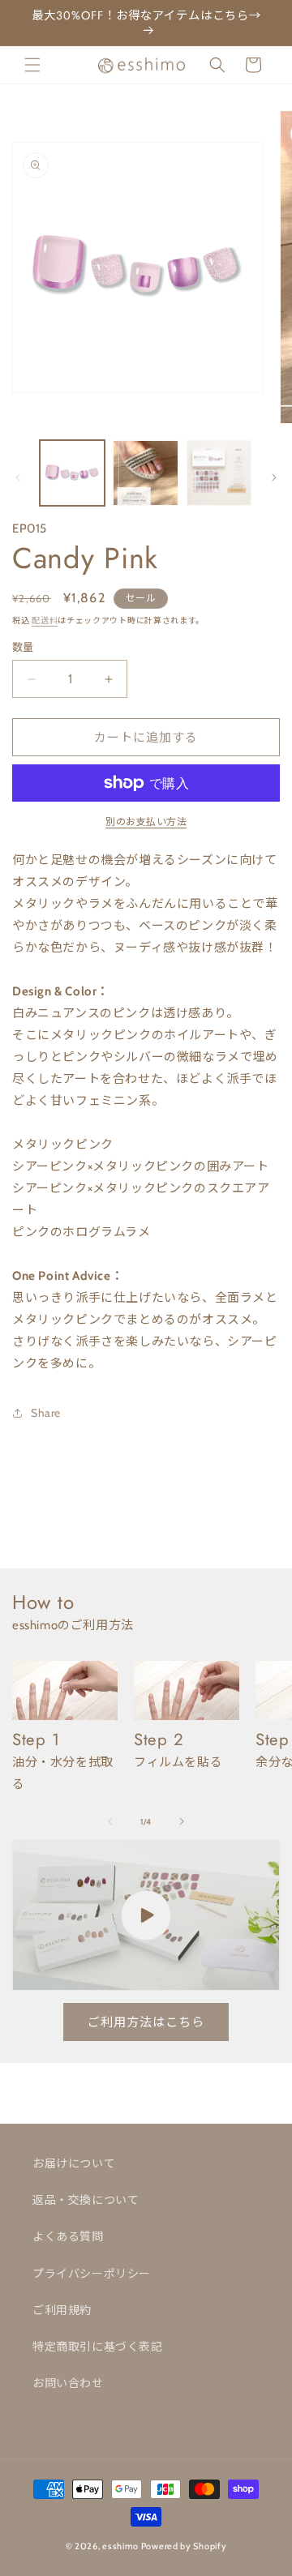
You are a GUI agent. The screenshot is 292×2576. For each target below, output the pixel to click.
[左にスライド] (18, 477)
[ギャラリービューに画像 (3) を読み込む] (219, 473)
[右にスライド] (274, 477)
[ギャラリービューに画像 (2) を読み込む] (145, 473)
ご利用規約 (62, 2310)
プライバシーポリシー (92, 2274)
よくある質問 (68, 2236)
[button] (32, 65)
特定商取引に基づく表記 (98, 2347)
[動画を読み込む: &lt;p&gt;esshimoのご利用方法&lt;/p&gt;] (146, 1915)
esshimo (120, 2546)
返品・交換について (86, 2200)
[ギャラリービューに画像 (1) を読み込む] (72, 473)
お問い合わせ (68, 2383)
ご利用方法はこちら (146, 2022)
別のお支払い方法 (146, 822)
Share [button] (46, 1413)
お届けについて (74, 2163)
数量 (23, 647)
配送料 (45, 620)
